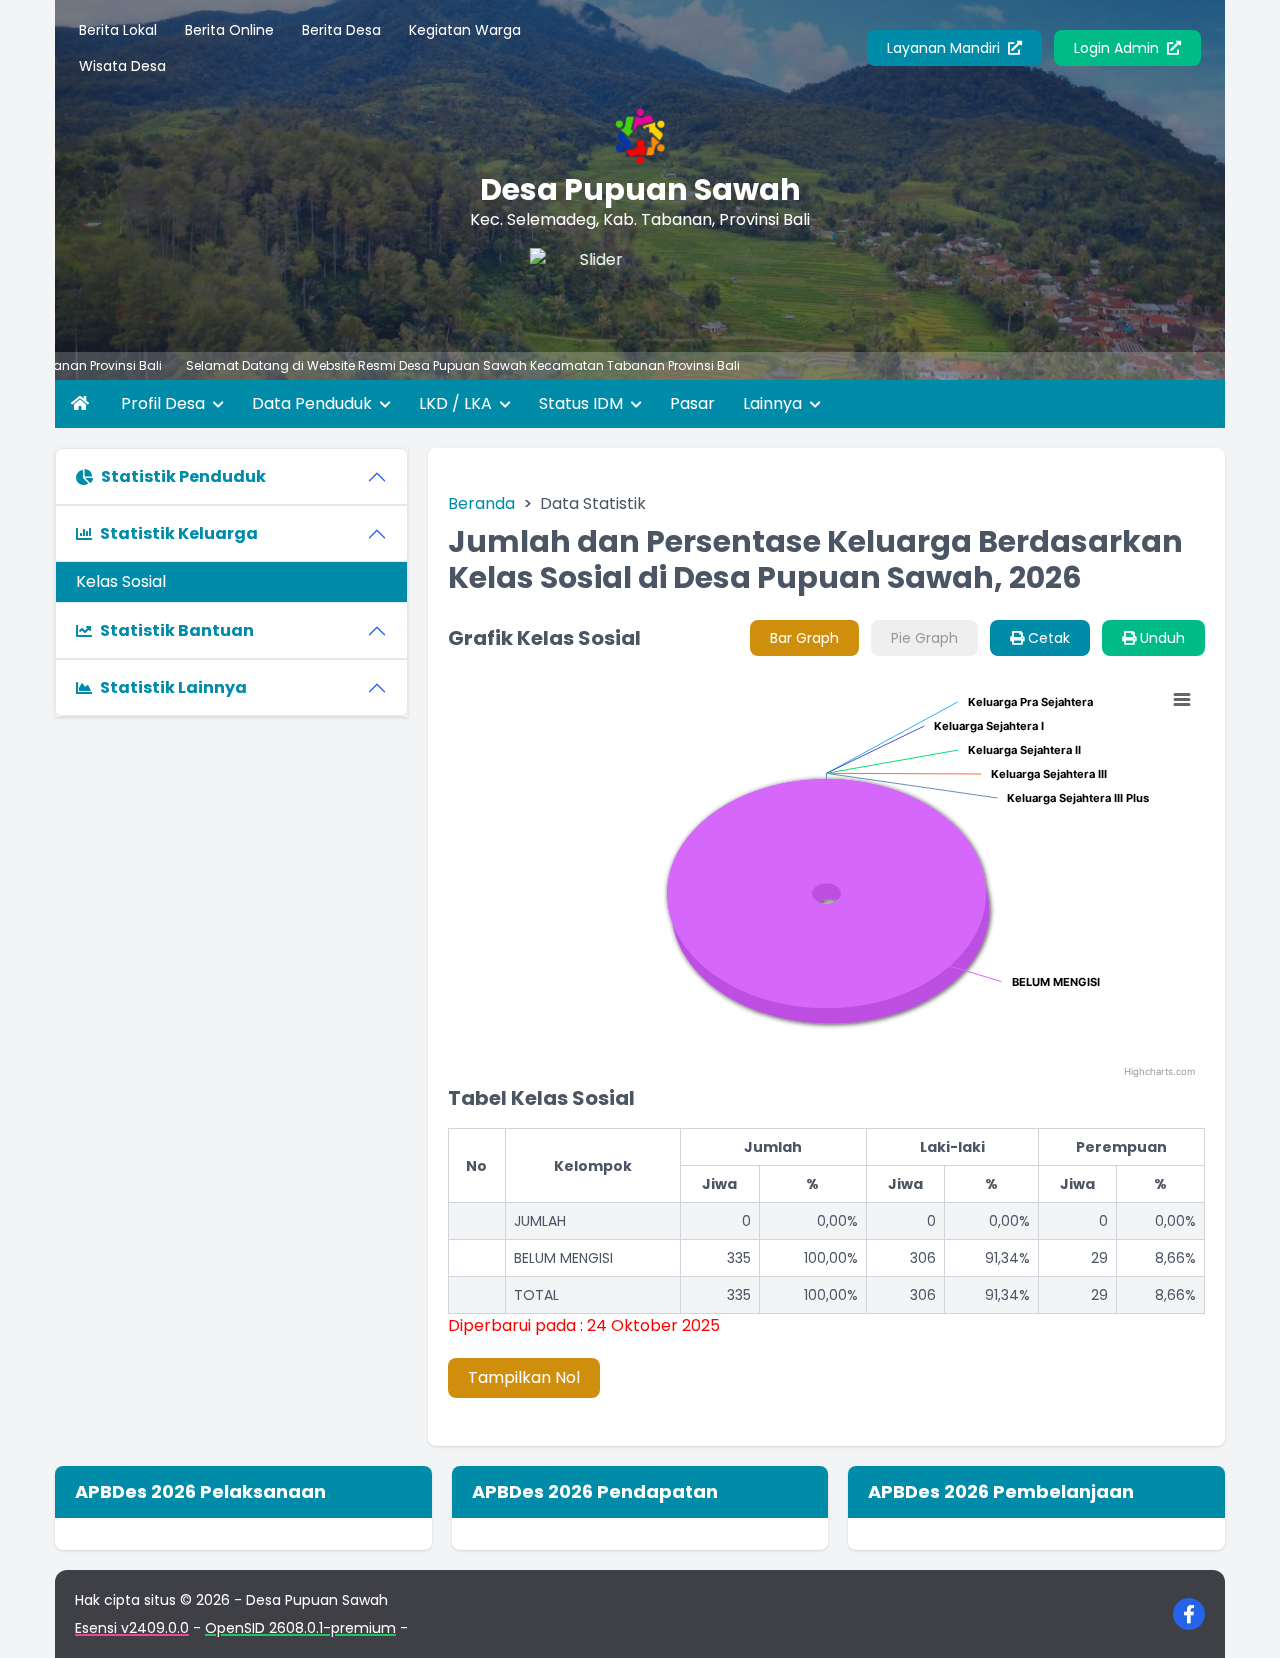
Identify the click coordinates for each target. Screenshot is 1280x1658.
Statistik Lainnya (173, 687)
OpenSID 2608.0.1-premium (300, 1628)
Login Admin (1118, 48)
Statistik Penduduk (183, 476)
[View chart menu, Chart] (1182, 700)
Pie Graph (924, 638)
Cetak (1047, 638)
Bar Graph (804, 638)
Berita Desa (341, 30)
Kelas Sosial (121, 581)
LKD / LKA (457, 403)
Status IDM (583, 403)
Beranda (481, 503)
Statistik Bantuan (177, 630)
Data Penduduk (314, 403)
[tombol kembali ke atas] (1240, 1618)
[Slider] (589, 288)
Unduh (1160, 638)
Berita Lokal (118, 30)
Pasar (692, 403)
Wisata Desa (122, 66)
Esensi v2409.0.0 (132, 1628)
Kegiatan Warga (465, 30)
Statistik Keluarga (179, 533)
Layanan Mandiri (945, 48)
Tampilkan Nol (524, 1377)
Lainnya (774, 403)
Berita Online (229, 30)
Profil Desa (165, 403)
